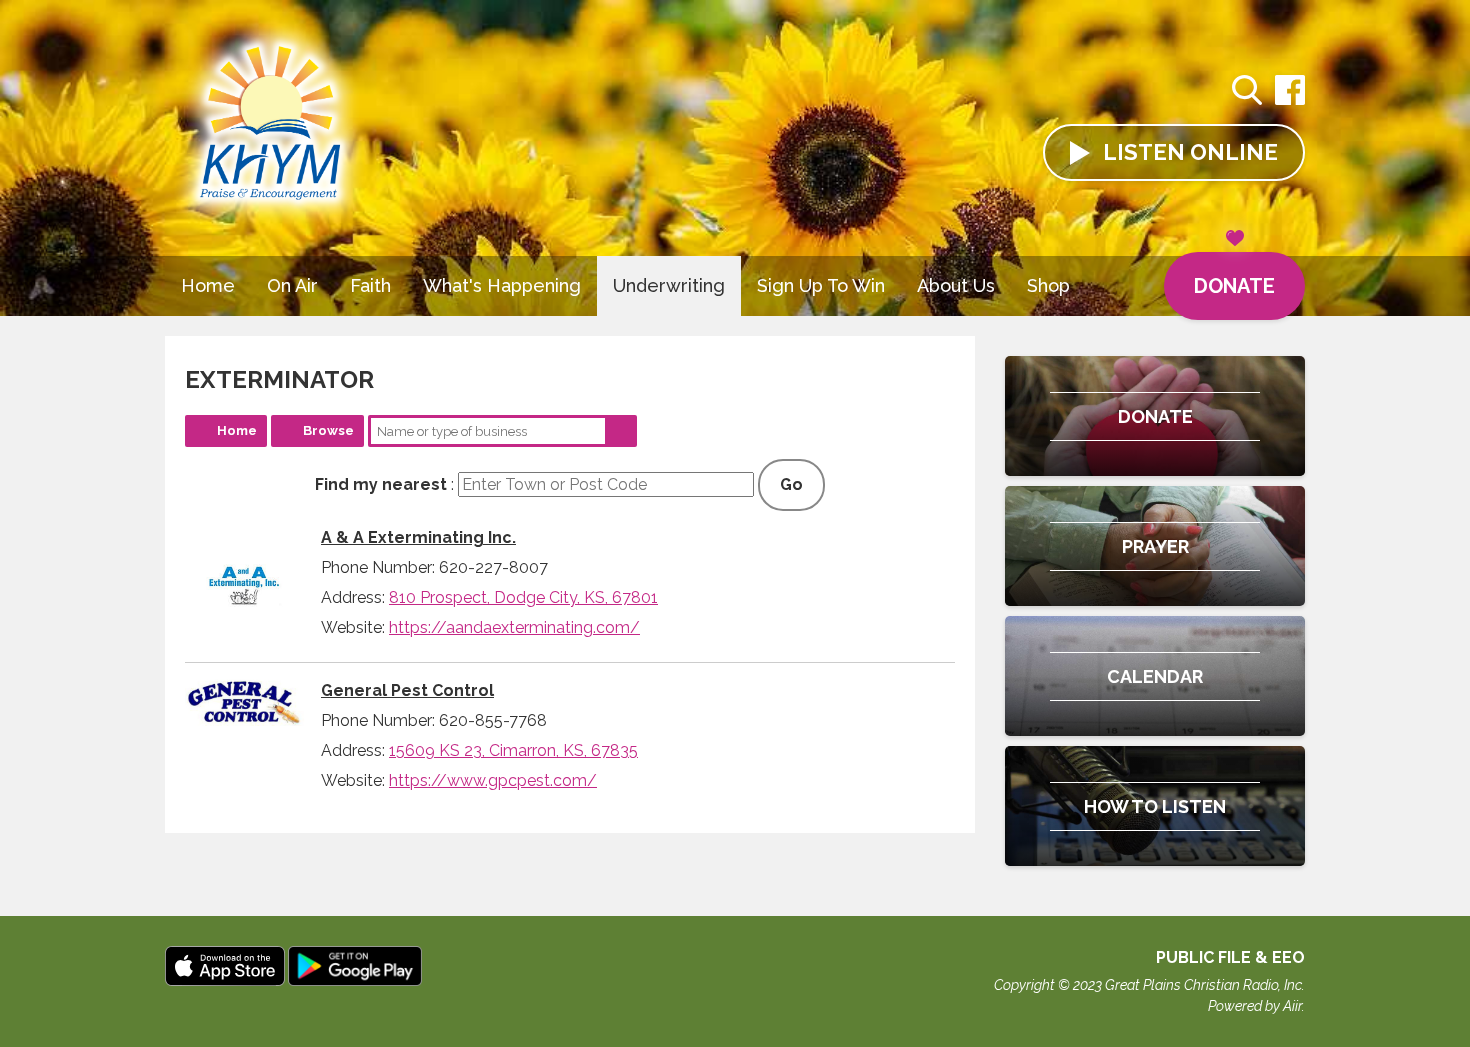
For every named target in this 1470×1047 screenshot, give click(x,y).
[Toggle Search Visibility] (1247, 93)
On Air (292, 285)
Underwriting (669, 285)
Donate (1234, 286)
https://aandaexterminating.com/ (514, 627)
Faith (370, 285)
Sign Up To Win (821, 285)
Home (208, 285)
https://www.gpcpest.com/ (493, 780)
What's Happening (502, 285)
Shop (1048, 285)
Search (621, 431)
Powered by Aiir (1255, 1006)
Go (791, 484)
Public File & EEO (1230, 957)
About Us (956, 285)
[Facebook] (1290, 100)
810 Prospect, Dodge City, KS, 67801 (523, 597)
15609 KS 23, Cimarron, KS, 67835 (513, 750)
